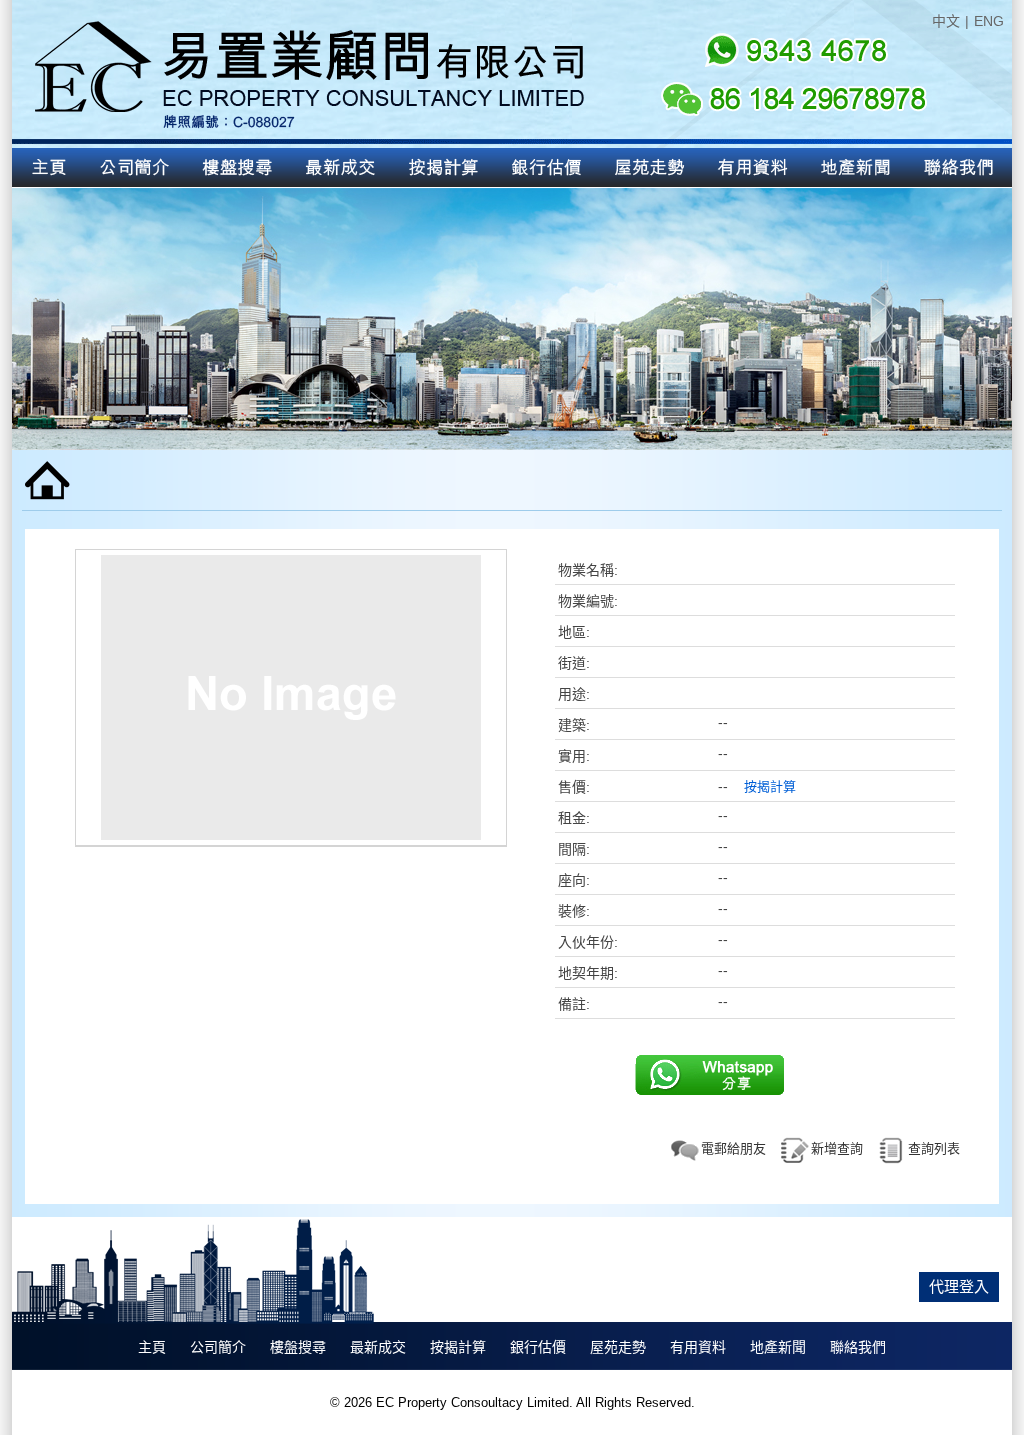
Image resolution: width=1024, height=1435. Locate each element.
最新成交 (378, 1347)
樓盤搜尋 (298, 1347)
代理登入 (959, 1286)
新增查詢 (837, 1148)
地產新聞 (778, 1347)
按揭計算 (770, 786)
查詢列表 (934, 1148)
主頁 (152, 1347)
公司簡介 (218, 1347)
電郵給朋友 (733, 1148)
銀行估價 (538, 1347)
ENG (989, 21)
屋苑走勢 (618, 1347)
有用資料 (698, 1347)
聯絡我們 (858, 1347)
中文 (946, 21)
